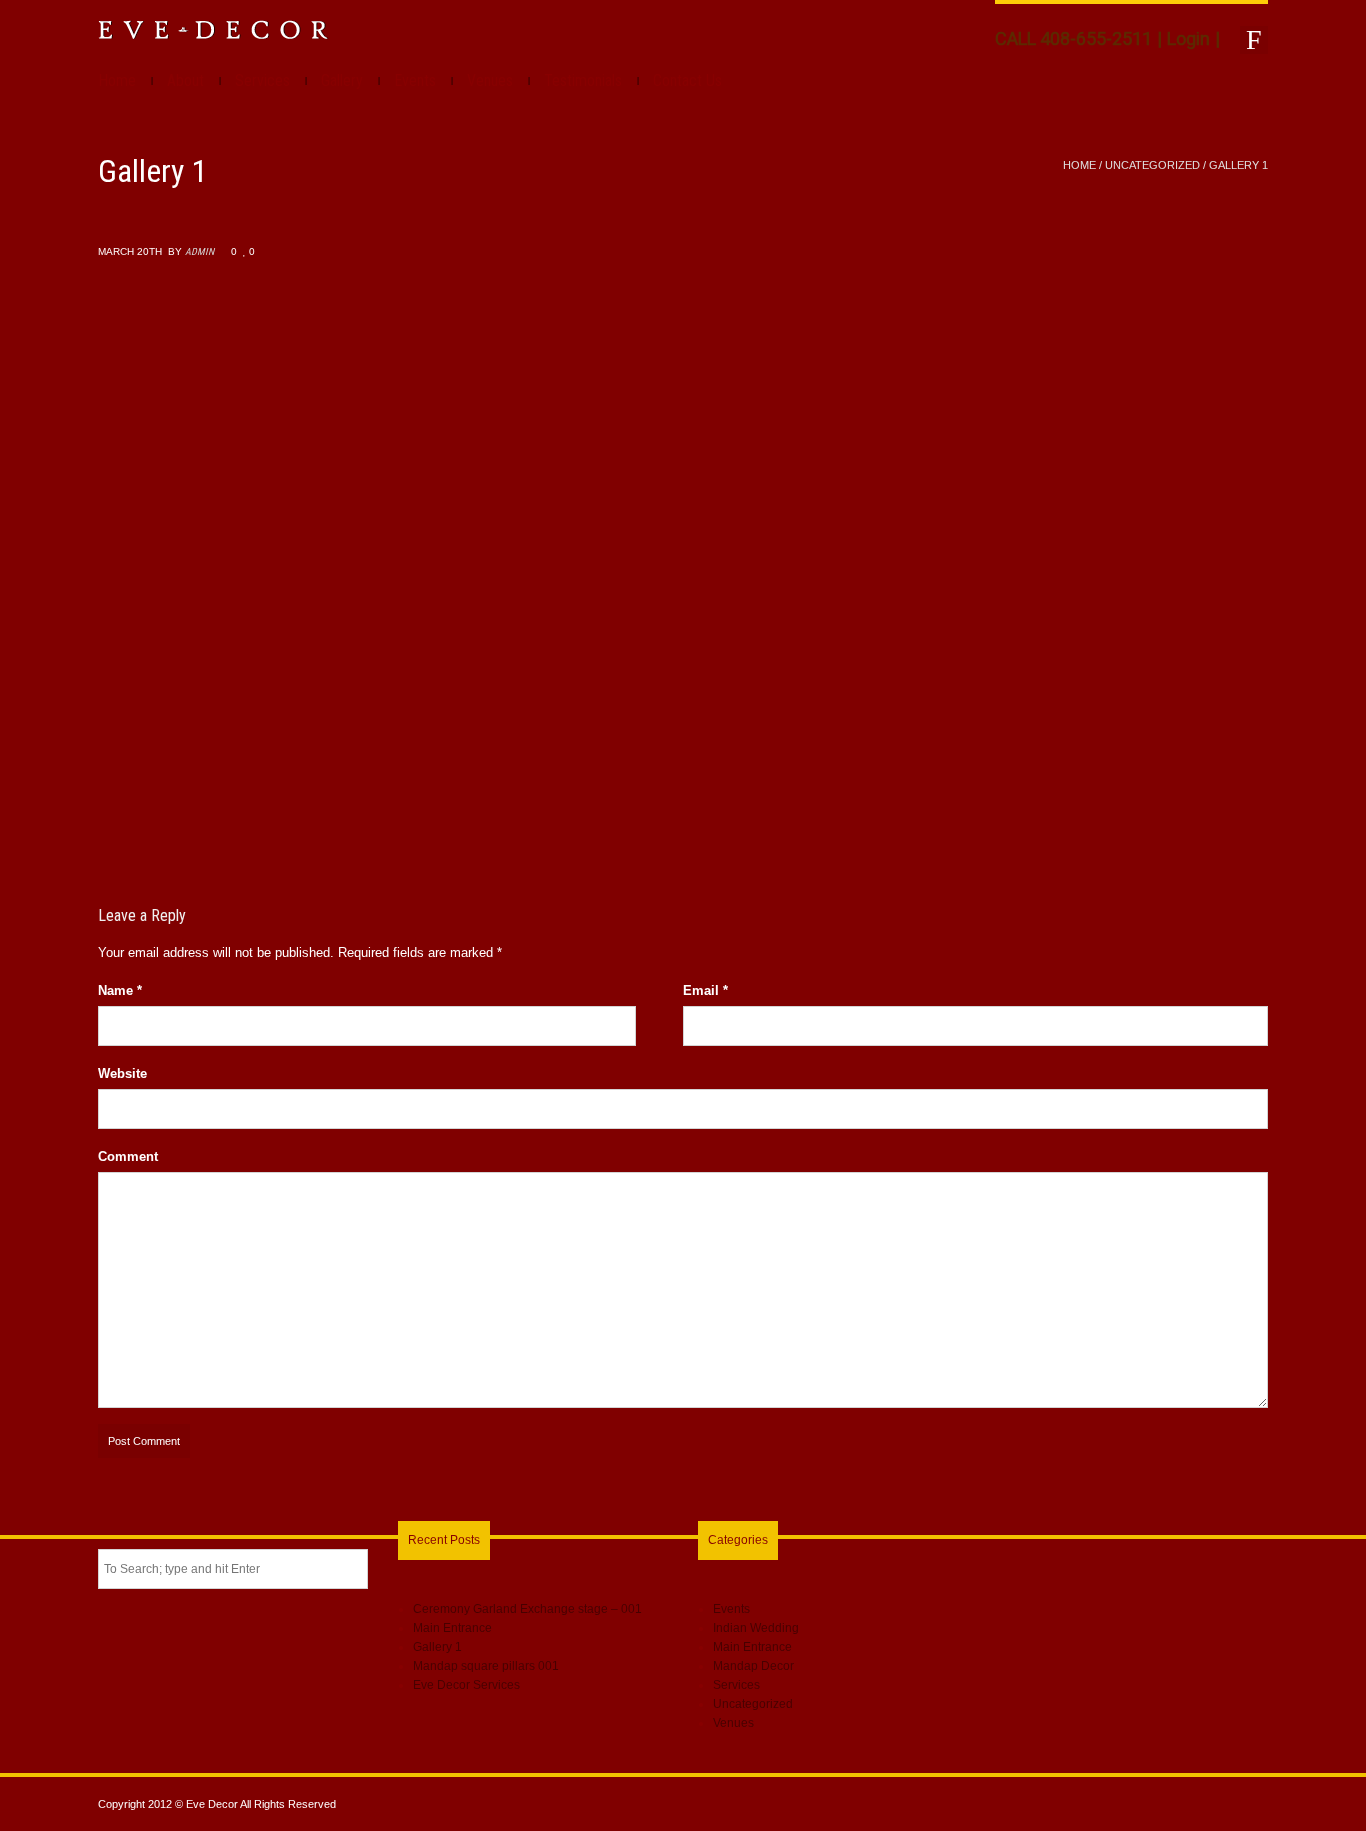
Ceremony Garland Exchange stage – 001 (527, 1609)
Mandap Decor (753, 1666)
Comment (128, 1156)
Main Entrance (452, 1628)
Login (1188, 38)
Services (262, 80)
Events (415, 80)
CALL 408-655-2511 (1073, 38)
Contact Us (687, 80)
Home (117, 80)
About (185, 80)
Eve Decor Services (466, 1685)
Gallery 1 (437, 1647)
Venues (490, 80)
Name (120, 990)
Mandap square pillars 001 (486, 1666)
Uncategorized (1152, 165)
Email (705, 990)
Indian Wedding (756, 1628)
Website (122, 1073)
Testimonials (583, 80)
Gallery (342, 80)
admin (199, 251)
